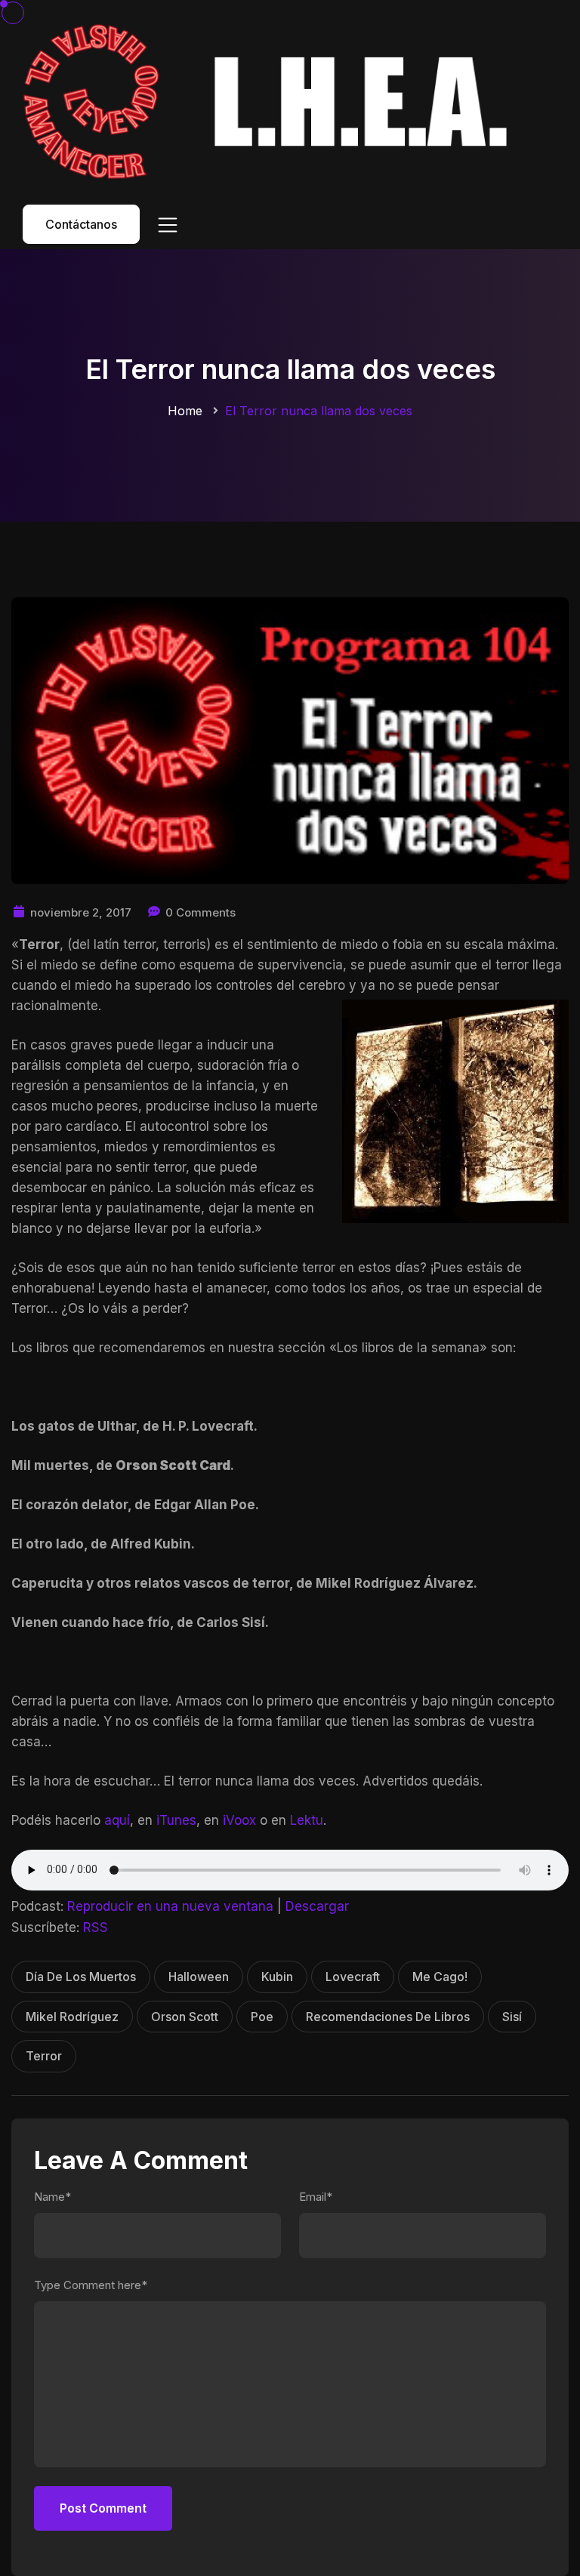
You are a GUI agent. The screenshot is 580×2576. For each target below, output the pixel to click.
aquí (117, 1820)
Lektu (307, 1820)
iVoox (239, 1820)
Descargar (317, 1906)
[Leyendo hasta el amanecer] (271, 101)
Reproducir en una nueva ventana (170, 1906)
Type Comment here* (91, 2285)
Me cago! (440, 1977)
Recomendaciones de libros (388, 2017)
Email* (316, 2197)
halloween (199, 1977)
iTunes (176, 1820)
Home (185, 411)
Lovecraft (353, 1977)
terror (44, 2056)
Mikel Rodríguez (72, 2017)
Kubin (277, 1977)
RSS (96, 1927)
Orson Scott (185, 2017)
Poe (262, 2017)
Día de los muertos (81, 1977)
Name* (52, 2197)
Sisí (512, 2017)
